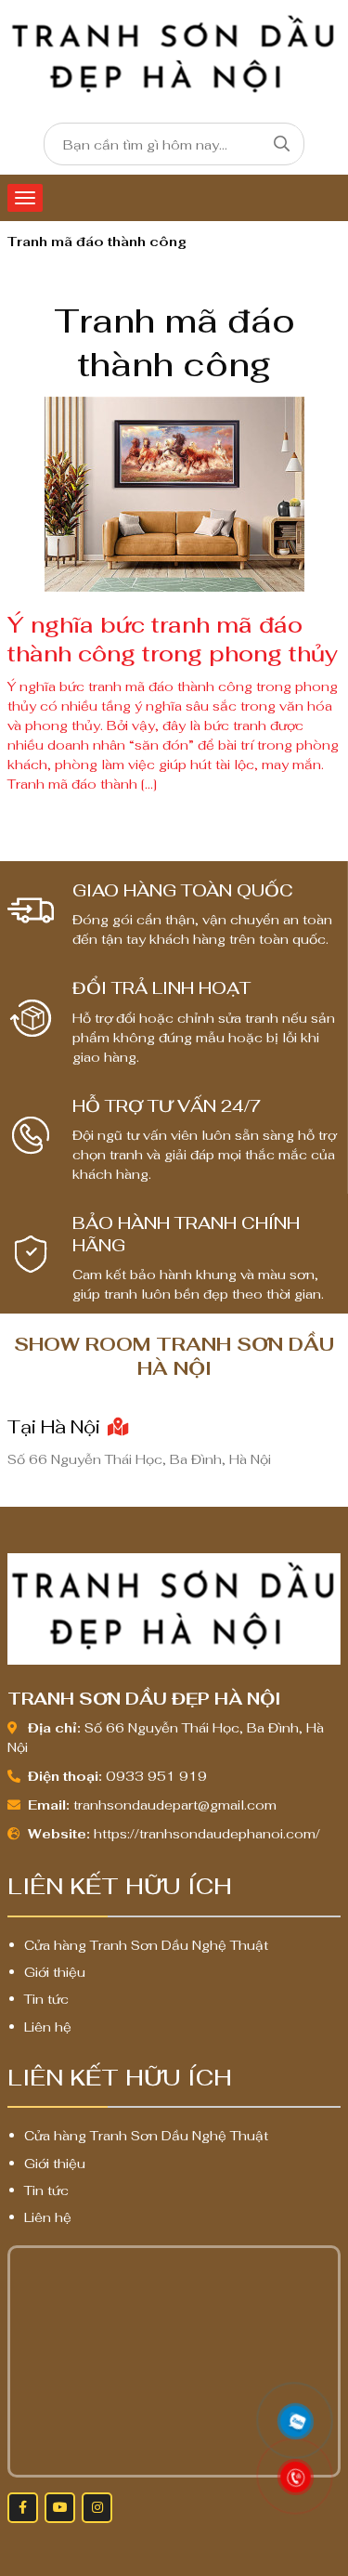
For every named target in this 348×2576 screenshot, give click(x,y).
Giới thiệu (55, 1972)
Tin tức (46, 1999)
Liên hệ (48, 2027)
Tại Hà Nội (56, 1427)
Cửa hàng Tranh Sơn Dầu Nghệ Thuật (146, 1945)
